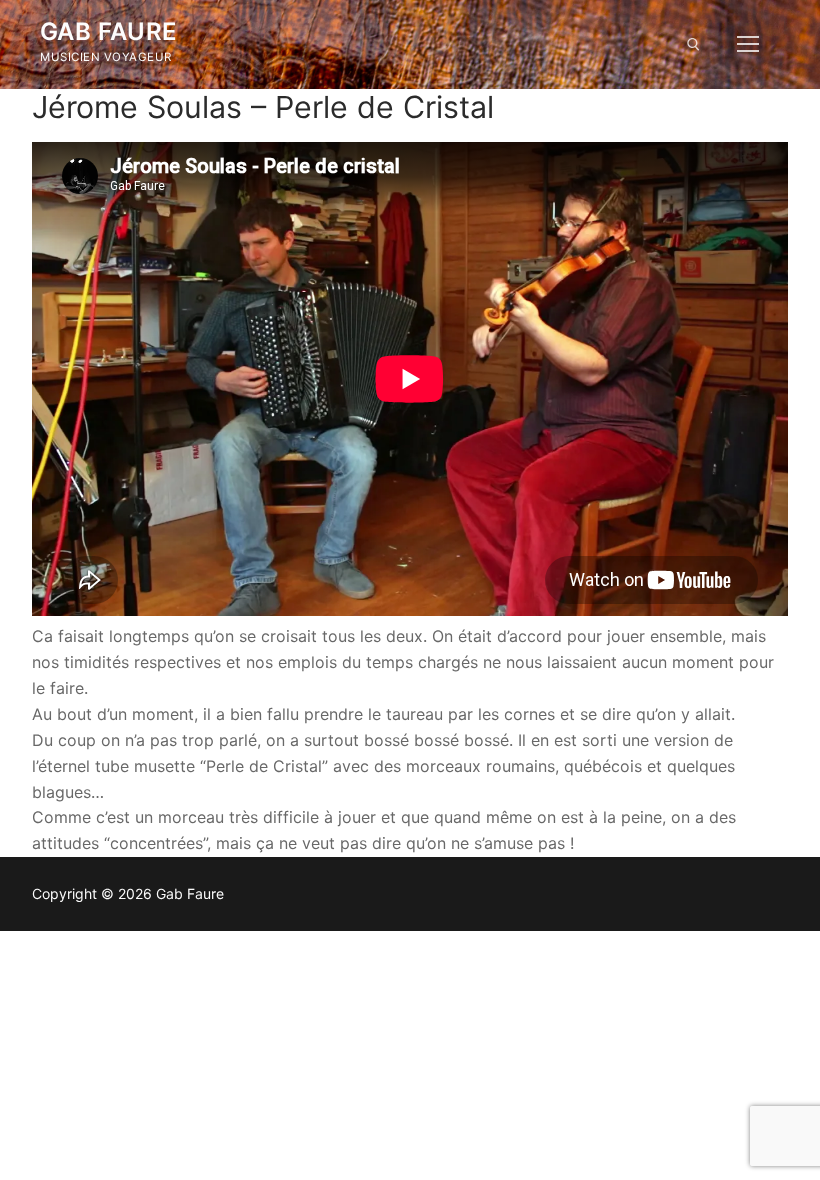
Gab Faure (109, 31)
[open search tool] (693, 44)
